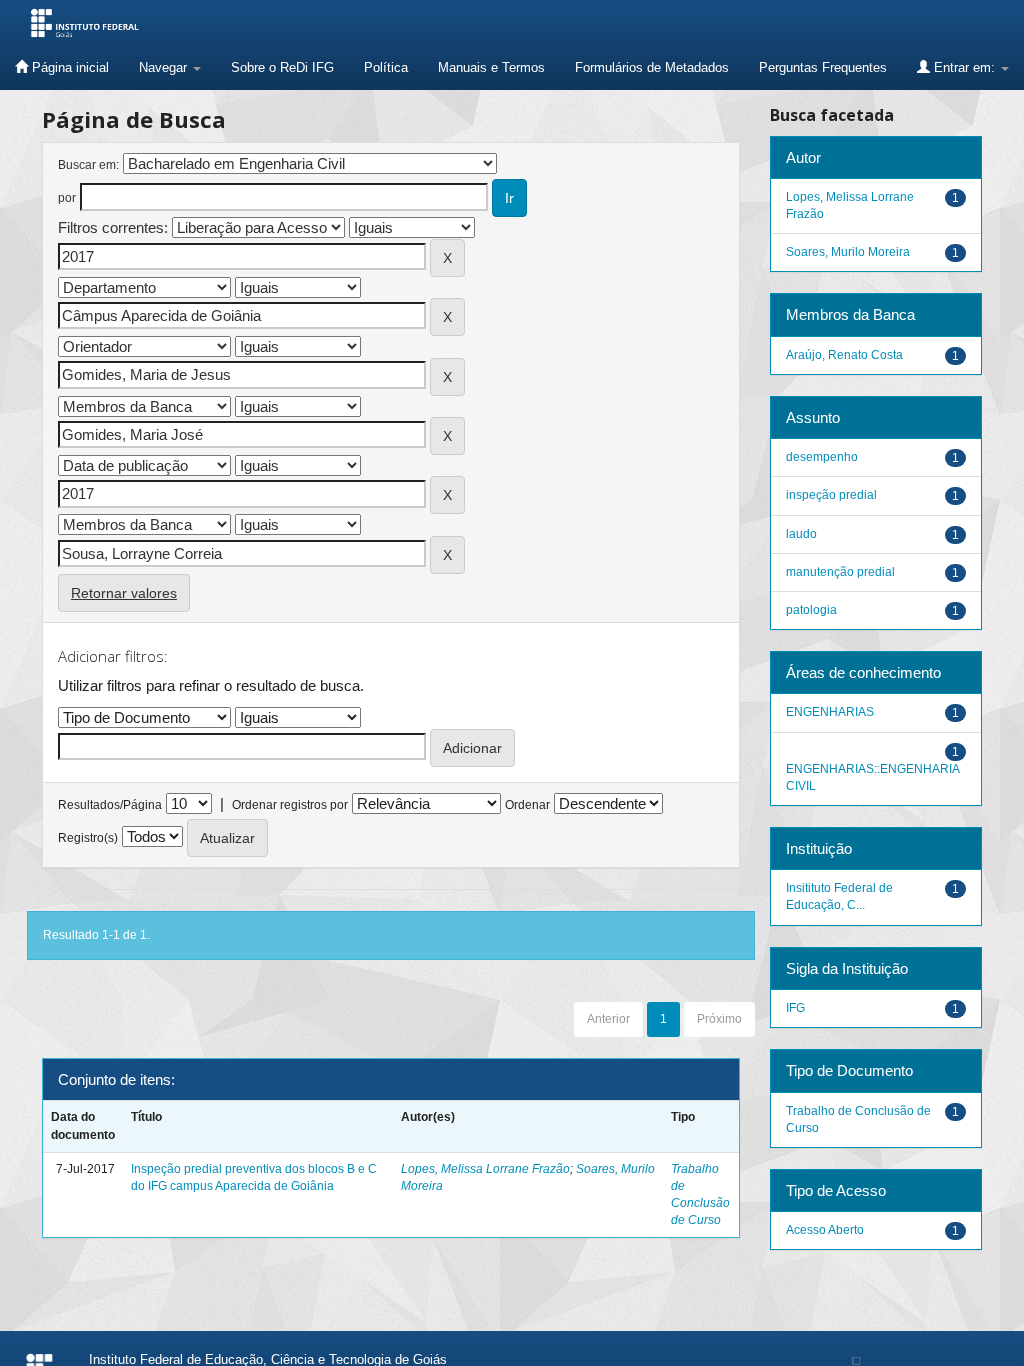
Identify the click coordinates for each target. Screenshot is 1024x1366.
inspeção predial (831, 495)
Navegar (165, 67)
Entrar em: (964, 67)
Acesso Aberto (825, 1230)
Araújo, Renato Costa (844, 355)
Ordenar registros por (290, 805)
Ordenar (527, 805)
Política (386, 67)
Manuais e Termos (491, 67)
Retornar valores (124, 593)
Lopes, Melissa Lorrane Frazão (485, 1169)
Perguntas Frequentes (823, 67)
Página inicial (68, 67)
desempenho (822, 457)
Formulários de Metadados (652, 67)
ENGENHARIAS (830, 712)
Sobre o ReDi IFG (282, 67)
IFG (795, 1008)
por (67, 198)
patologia (811, 610)
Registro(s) (88, 838)
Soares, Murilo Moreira (848, 252)
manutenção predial (840, 572)
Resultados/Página (110, 805)
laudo (801, 534)
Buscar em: (88, 165)
